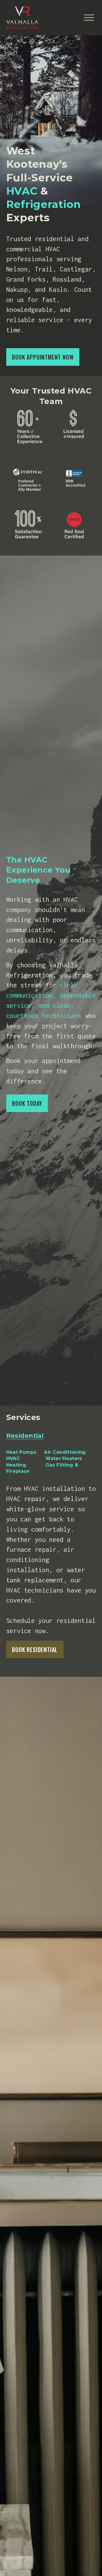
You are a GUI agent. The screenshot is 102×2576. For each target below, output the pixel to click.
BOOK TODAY (27, 1103)
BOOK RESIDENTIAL (35, 1650)
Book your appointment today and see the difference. (44, 1071)
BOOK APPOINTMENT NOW (43, 357)
